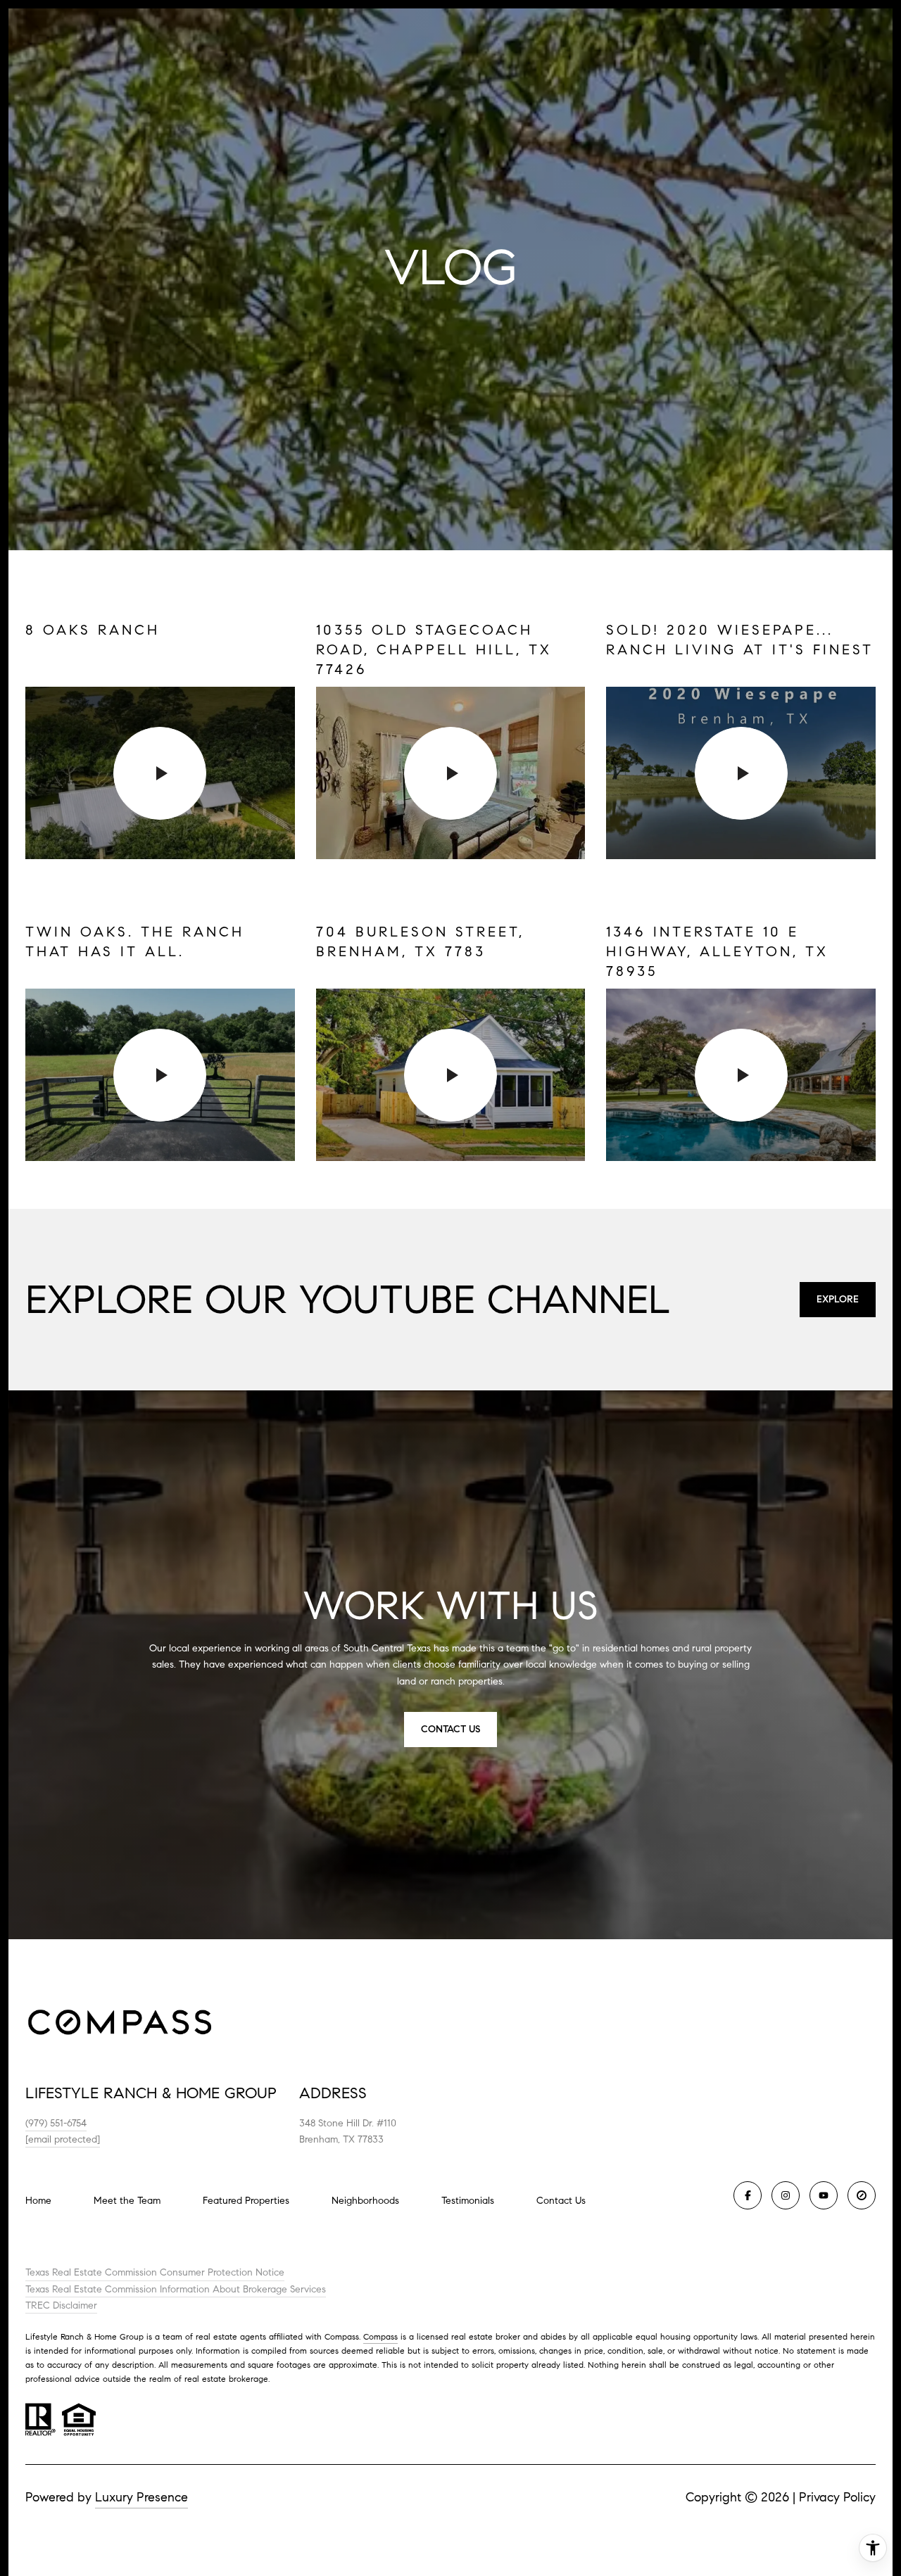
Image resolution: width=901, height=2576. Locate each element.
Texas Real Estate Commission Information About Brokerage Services (176, 2289)
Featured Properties (246, 2201)
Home (38, 2201)
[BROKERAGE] (862, 2195)
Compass (380, 2336)
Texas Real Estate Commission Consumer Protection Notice (155, 2272)
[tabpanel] (450, 891)
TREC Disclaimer (61, 2305)
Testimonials (468, 2201)
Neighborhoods (365, 2201)
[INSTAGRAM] (786, 2195)
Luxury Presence (141, 2497)
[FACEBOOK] (748, 2195)
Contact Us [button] (450, 1729)
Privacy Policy (837, 2497)
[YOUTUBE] (824, 2195)
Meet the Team (127, 2201)
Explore (838, 1299)
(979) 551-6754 (56, 2123)
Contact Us (561, 2201)
